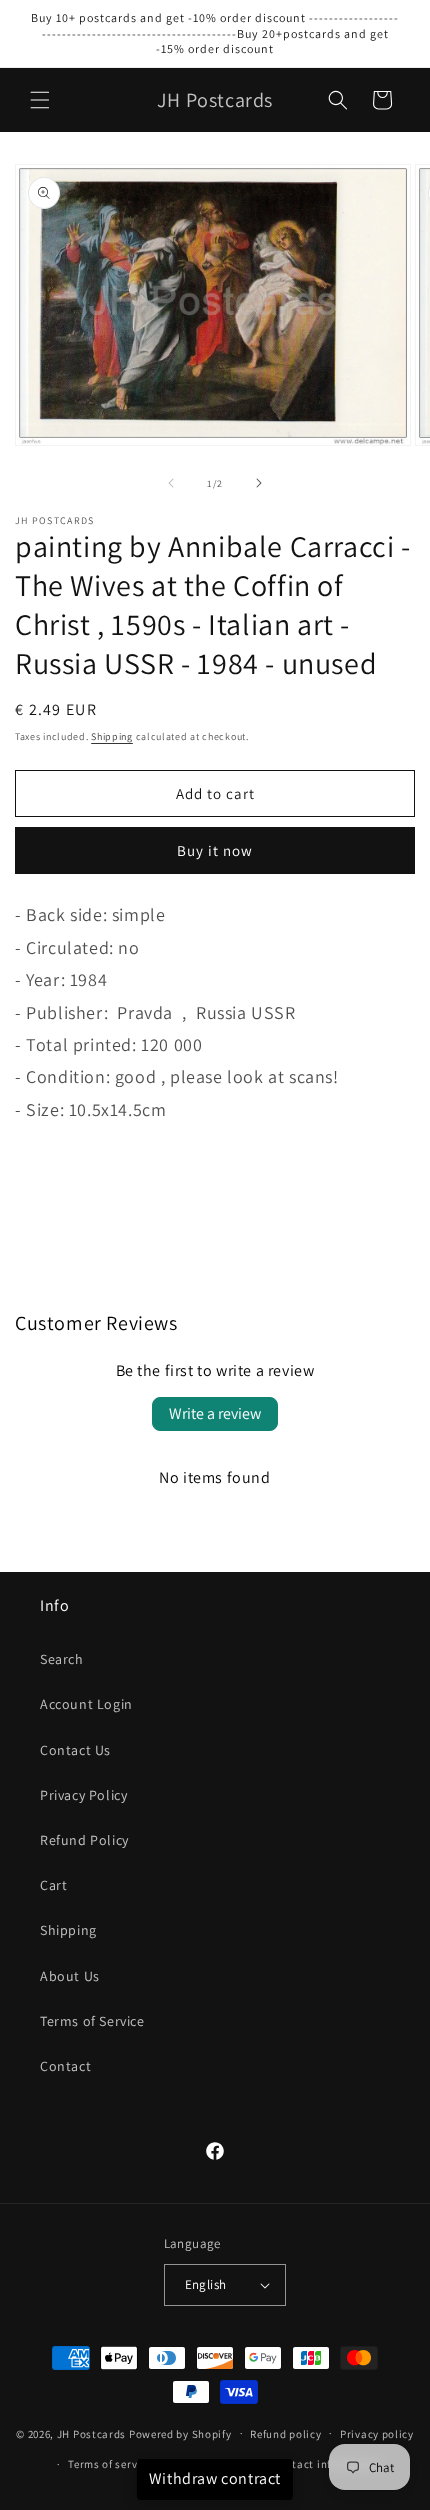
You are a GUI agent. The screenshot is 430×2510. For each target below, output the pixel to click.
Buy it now (215, 850)
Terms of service (110, 2464)
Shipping (112, 736)
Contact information (326, 2464)
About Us (70, 1976)
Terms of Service (92, 2021)
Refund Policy (84, 1840)
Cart (53, 1885)
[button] (40, 100)
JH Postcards (91, 2433)
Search (62, 1659)
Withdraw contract (215, 2478)
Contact (65, 2066)
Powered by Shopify (180, 2433)
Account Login (86, 1704)
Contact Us (75, 1750)
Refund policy (285, 2434)
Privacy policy (377, 2434)
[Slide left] (171, 483)
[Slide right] (259, 483)
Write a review (215, 1413)
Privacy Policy (83, 1795)
